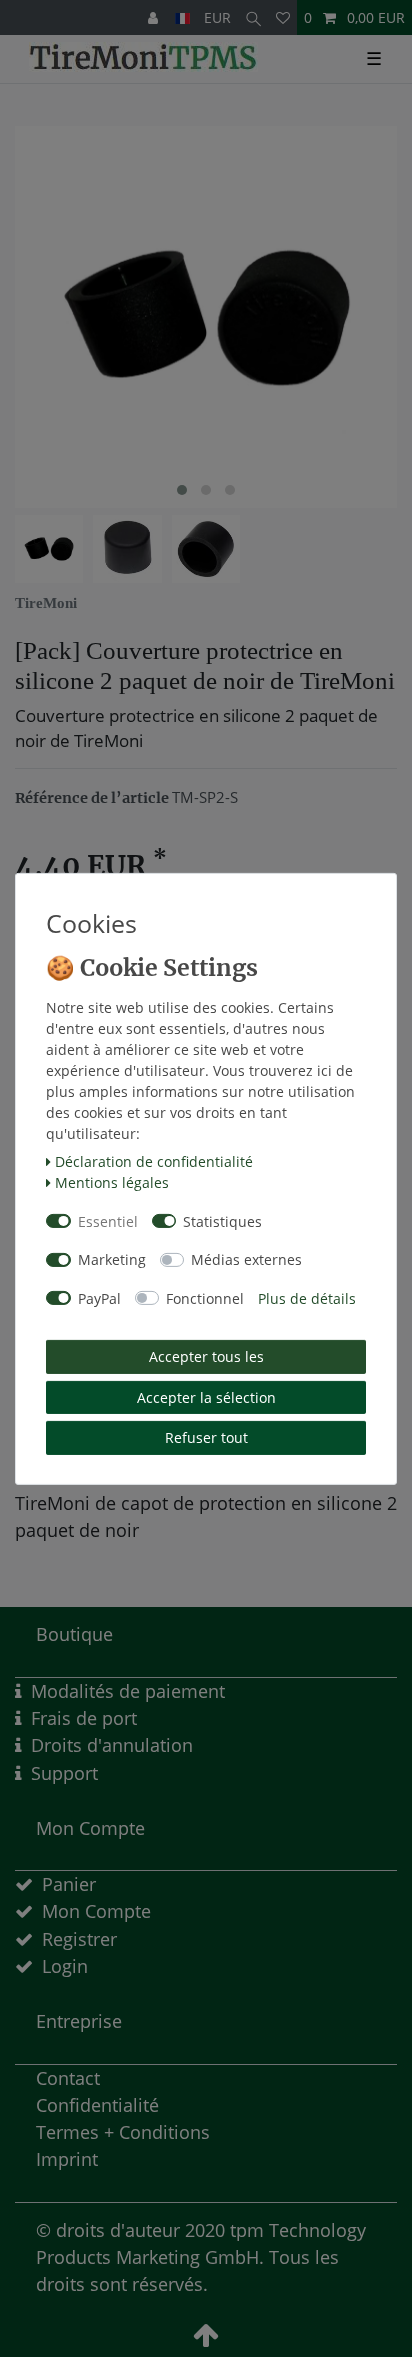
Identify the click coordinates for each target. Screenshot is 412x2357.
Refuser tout (206, 1437)
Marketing (112, 1259)
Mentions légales (112, 1182)
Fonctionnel (205, 1298)
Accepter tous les (206, 1356)
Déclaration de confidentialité (154, 1161)
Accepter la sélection (206, 1397)
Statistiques (222, 1221)
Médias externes (246, 1259)
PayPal (99, 1298)
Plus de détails (307, 1298)
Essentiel (108, 1221)
